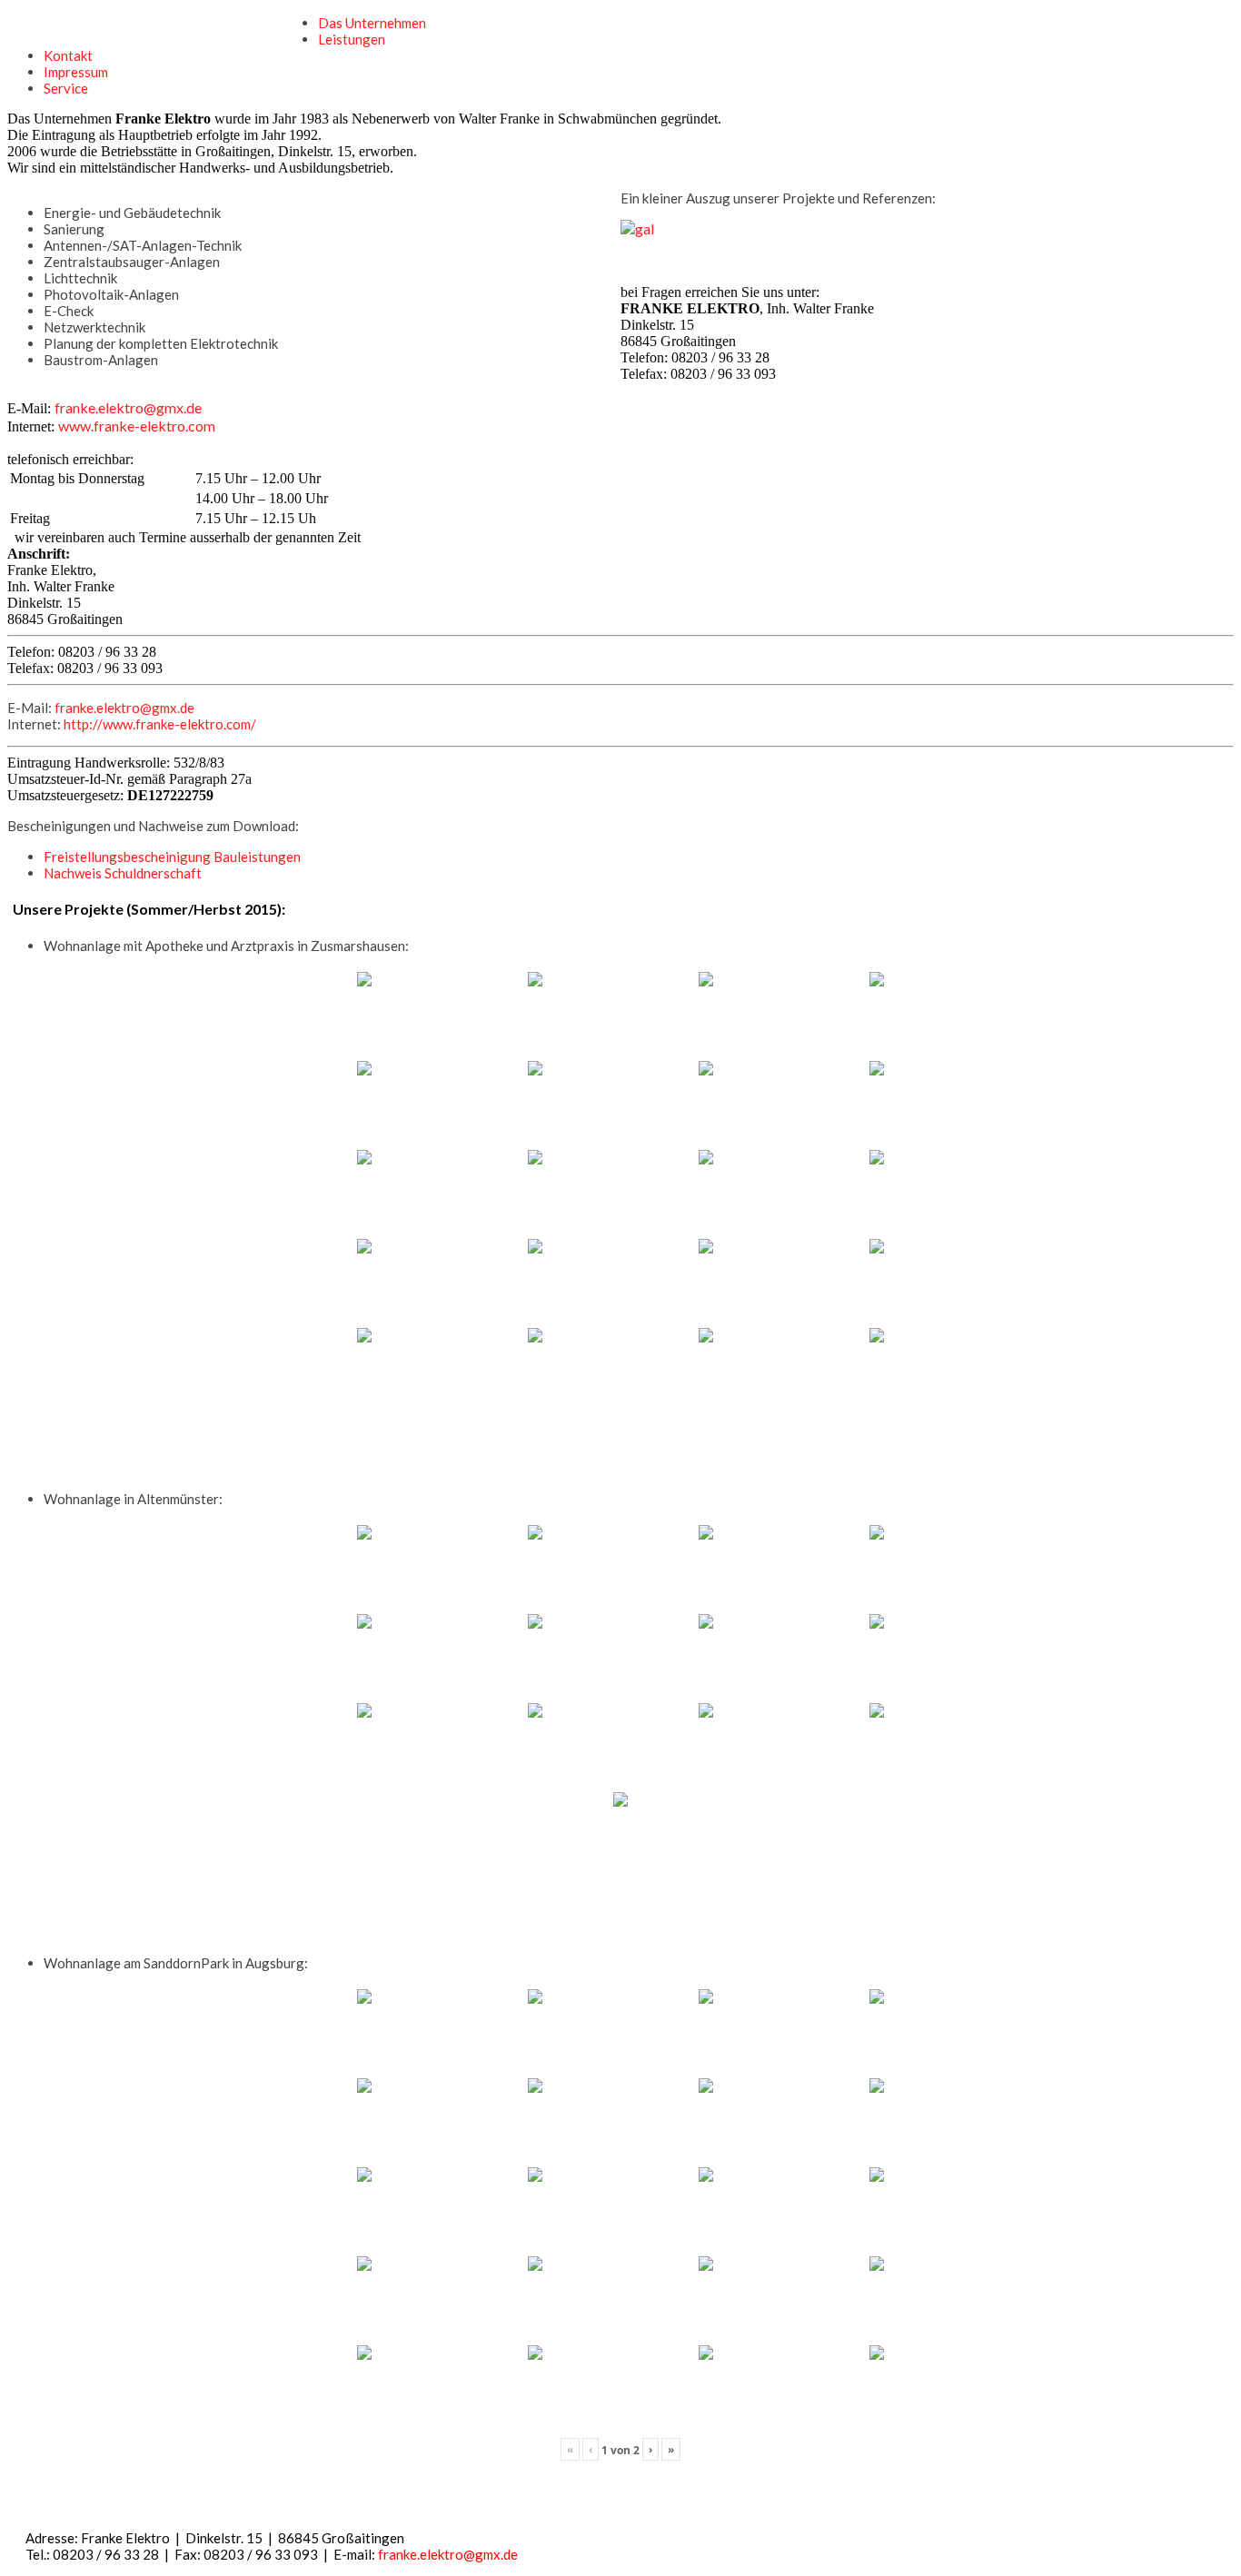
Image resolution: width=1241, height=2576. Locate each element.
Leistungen (352, 39)
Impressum (76, 72)
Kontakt (68, 55)
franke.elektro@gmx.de (128, 407)
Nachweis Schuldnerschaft (123, 873)
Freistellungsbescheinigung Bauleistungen (172, 857)
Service (66, 88)
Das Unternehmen (372, 23)
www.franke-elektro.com (137, 426)
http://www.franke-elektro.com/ (160, 724)
